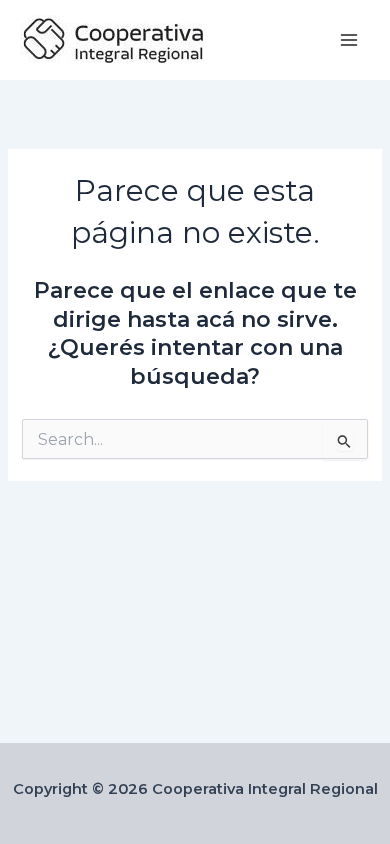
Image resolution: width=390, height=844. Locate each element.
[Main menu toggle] (349, 40)
